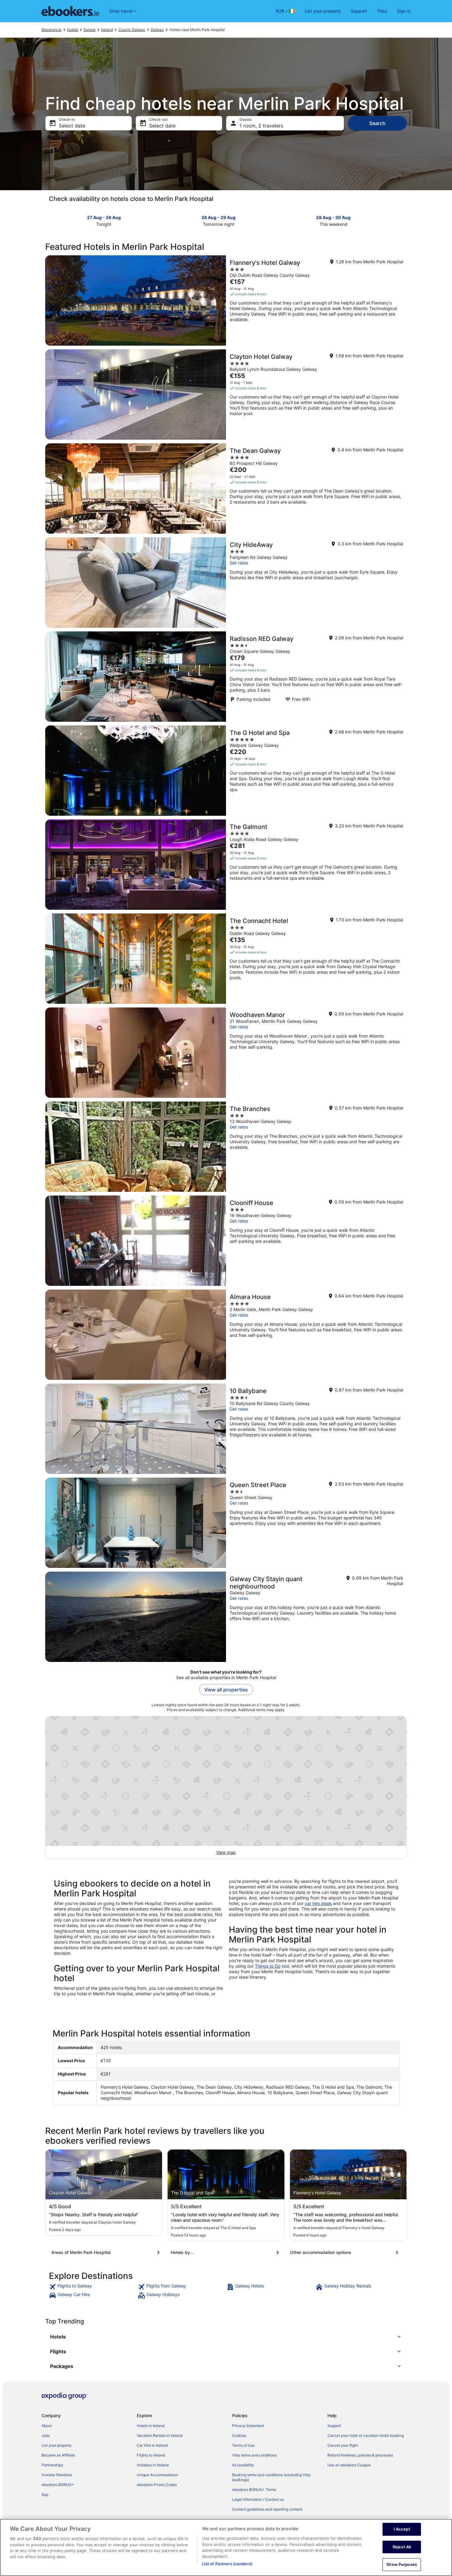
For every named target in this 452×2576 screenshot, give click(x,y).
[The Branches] (226, 1147)
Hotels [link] (73, 30)
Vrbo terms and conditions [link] (254, 2455)
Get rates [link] (239, 563)
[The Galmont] (226, 865)
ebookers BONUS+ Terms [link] (254, 2490)
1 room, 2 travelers (261, 126)
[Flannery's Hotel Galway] (226, 300)
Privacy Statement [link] (248, 2426)
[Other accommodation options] (345, 2252)
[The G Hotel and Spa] (226, 771)
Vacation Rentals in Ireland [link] (160, 2435)
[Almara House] (226, 1335)
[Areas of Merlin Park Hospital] (107, 2252)
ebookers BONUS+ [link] (58, 2485)
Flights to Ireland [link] (151, 2455)
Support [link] (334, 2426)
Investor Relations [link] (57, 2475)
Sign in (404, 11)
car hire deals (318, 1903)
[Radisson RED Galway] (226, 677)
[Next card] (403, 220)
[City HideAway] (226, 583)
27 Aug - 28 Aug (104, 217)
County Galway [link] (132, 30)
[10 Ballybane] (226, 1429)
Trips (382, 11)
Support (359, 11)
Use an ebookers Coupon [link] (349, 2465)
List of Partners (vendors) (227, 2564)
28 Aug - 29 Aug (218, 217)
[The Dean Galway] (226, 489)
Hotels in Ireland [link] (151, 2426)
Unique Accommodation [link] (157, 2475)
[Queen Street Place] (226, 1523)
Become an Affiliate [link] (58, 2455)
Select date (72, 126)
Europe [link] (90, 30)
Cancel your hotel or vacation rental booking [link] (366, 2435)
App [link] (45, 2494)
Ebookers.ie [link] (52, 30)
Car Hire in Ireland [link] (152, 2445)
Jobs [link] (46, 2435)
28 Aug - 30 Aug (333, 217)
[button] (226, 2337)
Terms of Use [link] (243, 2445)
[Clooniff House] (226, 1241)
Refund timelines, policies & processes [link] (360, 2455)
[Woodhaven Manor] (226, 1053)
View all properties (226, 1690)
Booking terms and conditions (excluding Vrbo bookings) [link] (271, 2477)
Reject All (402, 2547)
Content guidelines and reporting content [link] (267, 2509)
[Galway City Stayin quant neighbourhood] (226, 1617)
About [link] (47, 2426)
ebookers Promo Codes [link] (157, 2485)
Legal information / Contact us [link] (258, 2499)
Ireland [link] (107, 30)
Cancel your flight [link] (343, 2445)
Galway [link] (157, 30)
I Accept (402, 2529)
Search (377, 123)
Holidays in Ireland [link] (153, 2465)
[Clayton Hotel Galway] (226, 395)
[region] (226, 2547)
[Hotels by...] (226, 2252)
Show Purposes (402, 2564)
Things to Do (268, 1966)
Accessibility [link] (243, 2465)
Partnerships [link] (52, 2465)
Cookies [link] (239, 2435)
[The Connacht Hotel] (226, 959)
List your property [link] (57, 2445)
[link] (93, 2287)
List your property (323, 11)
